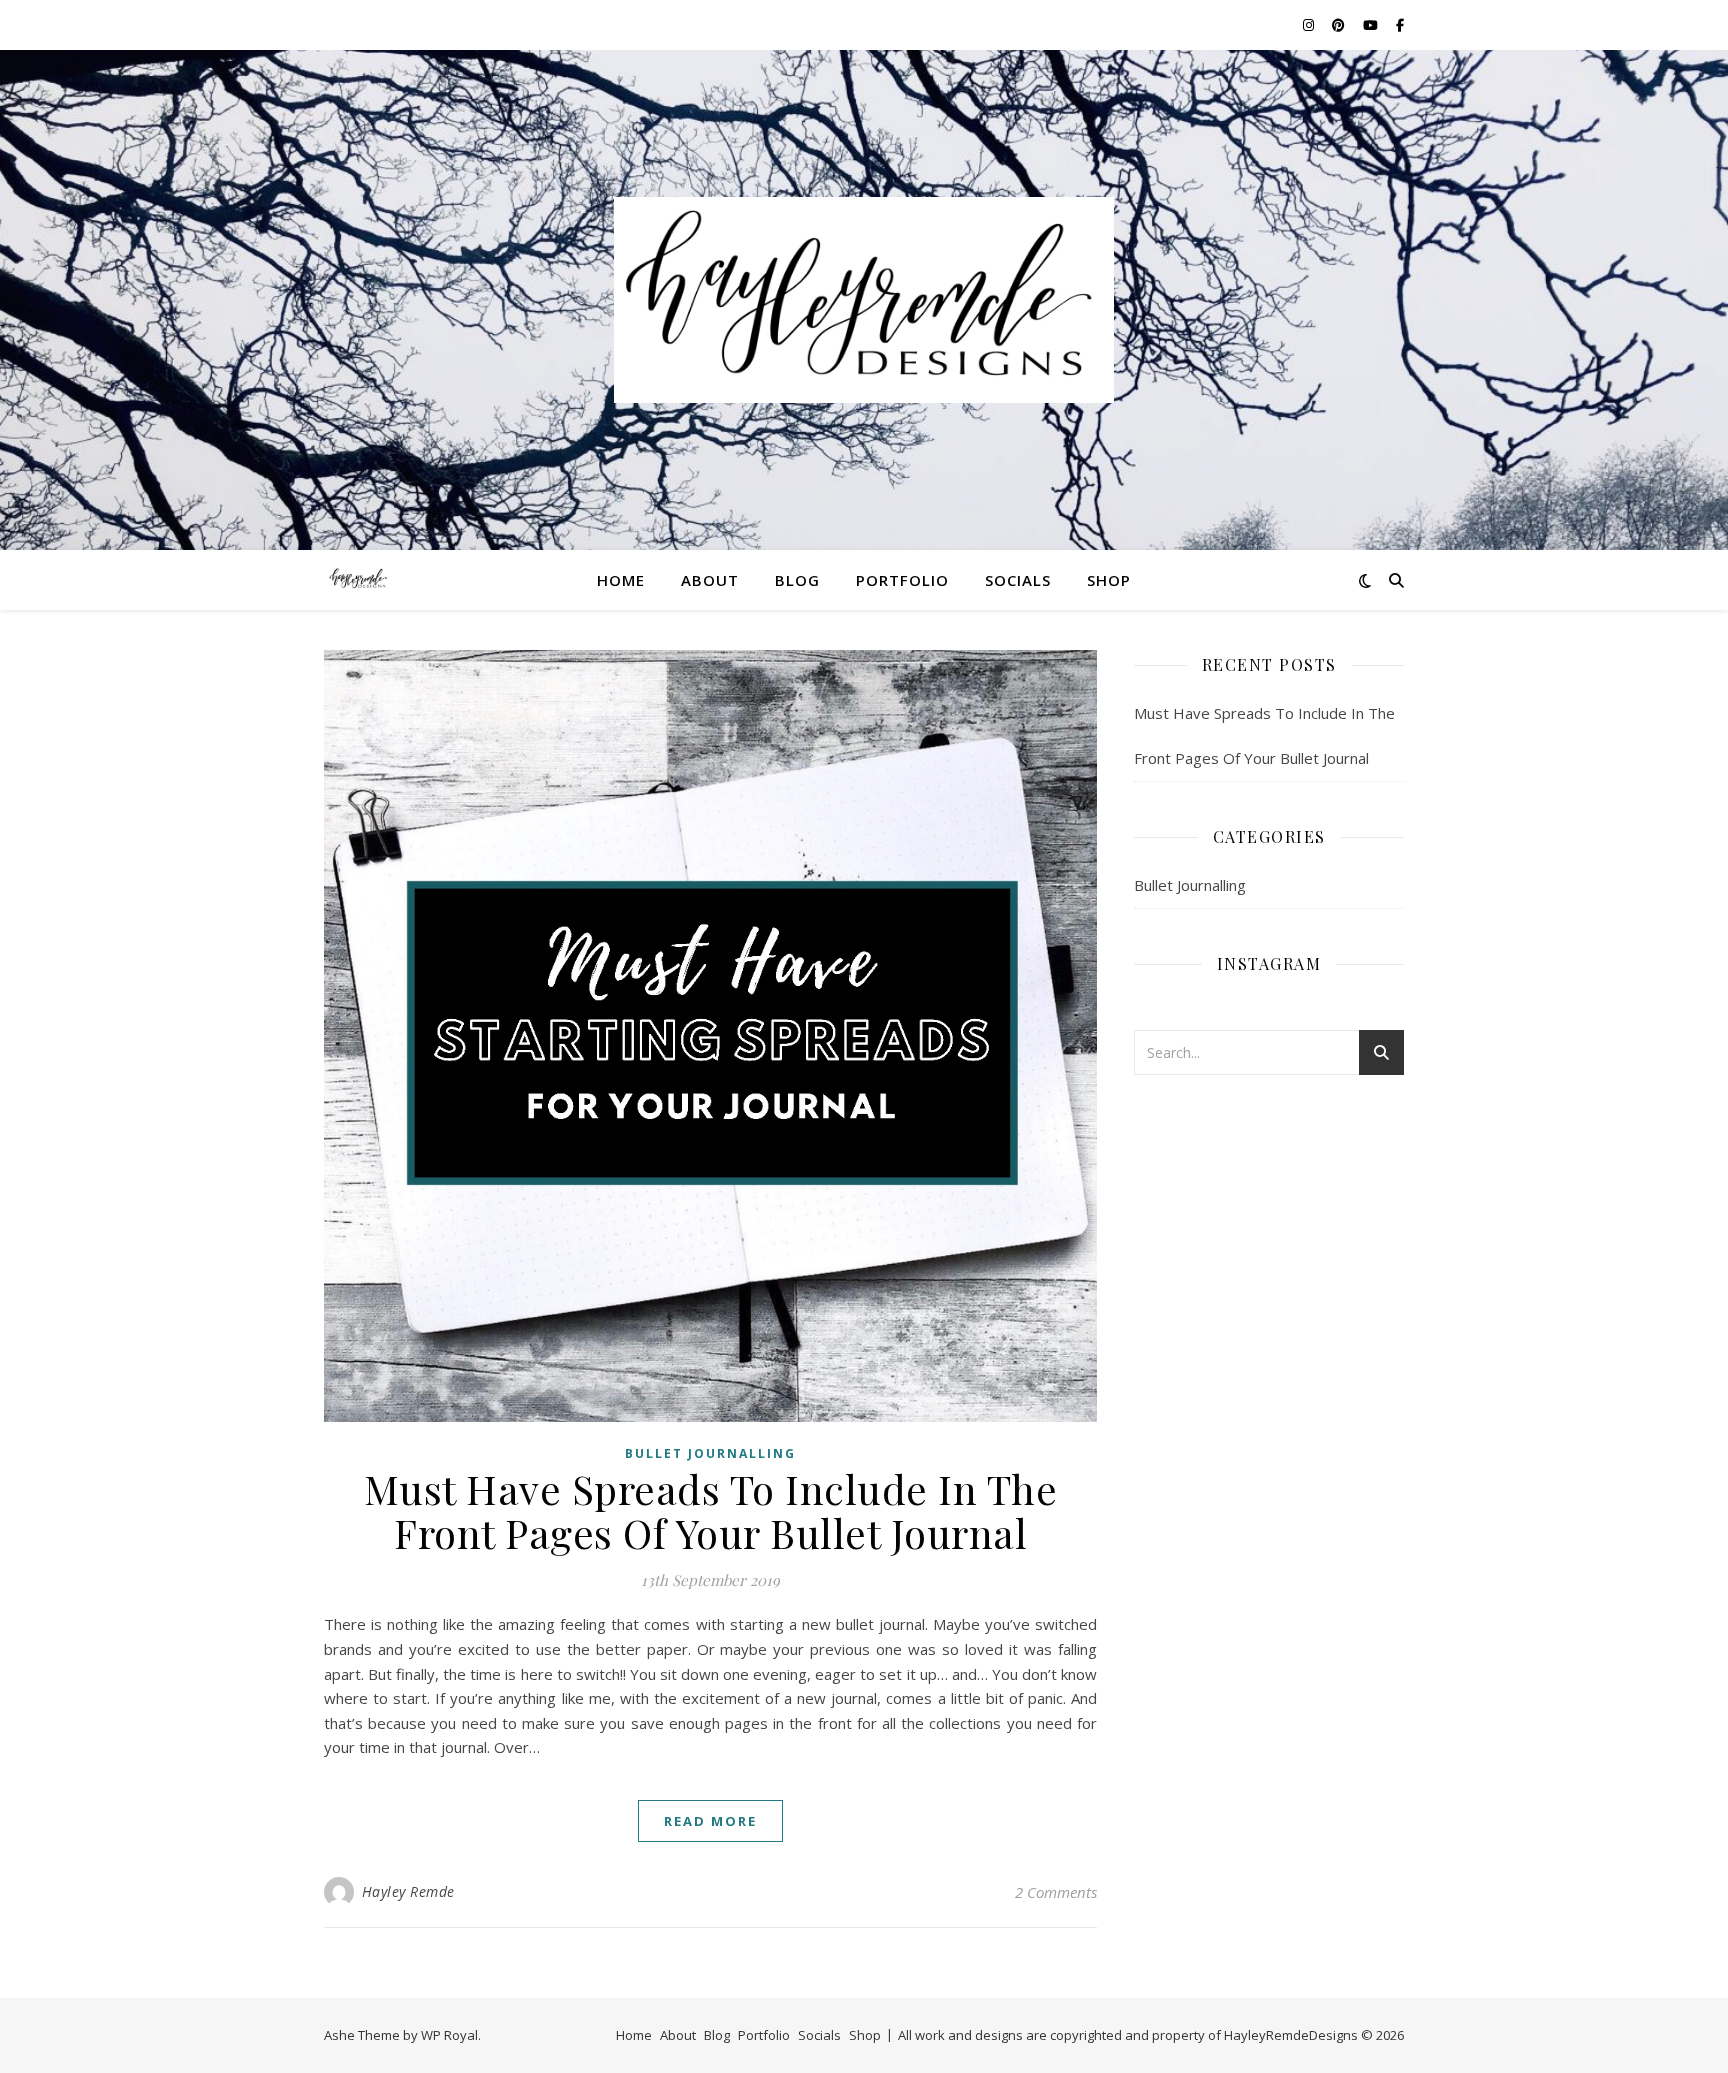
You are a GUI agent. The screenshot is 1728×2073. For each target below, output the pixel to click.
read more (710, 1821)
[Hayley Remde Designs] (864, 300)
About (710, 580)
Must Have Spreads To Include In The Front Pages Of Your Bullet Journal (711, 1510)
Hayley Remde (408, 1891)
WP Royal (449, 2035)
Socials (1018, 580)
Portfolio (902, 580)
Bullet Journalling (710, 1453)
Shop (1109, 580)
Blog (797, 580)
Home (621, 580)
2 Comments (1056, 1892)
